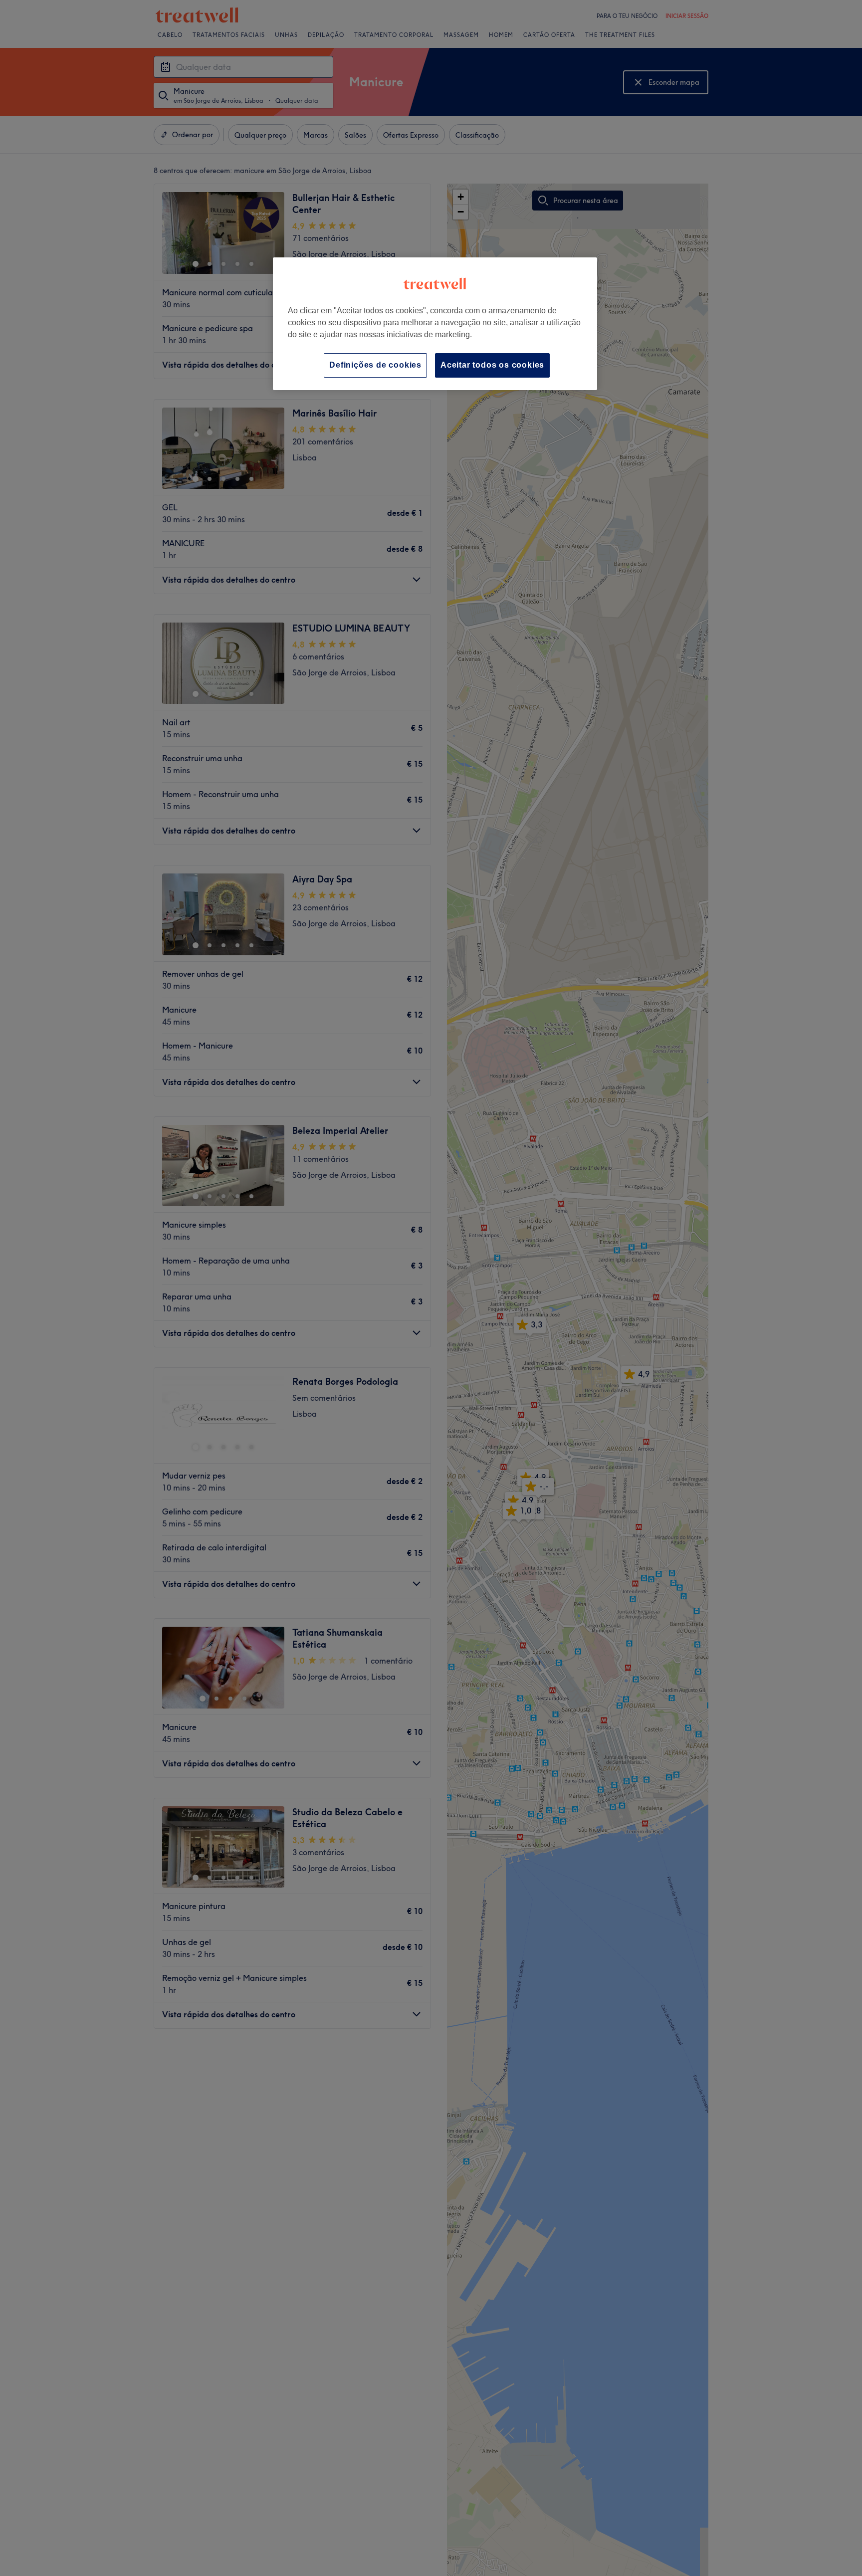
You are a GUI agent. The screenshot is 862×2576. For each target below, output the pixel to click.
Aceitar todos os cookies (492, 365)
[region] (435, 323)
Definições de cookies (375, 365)
